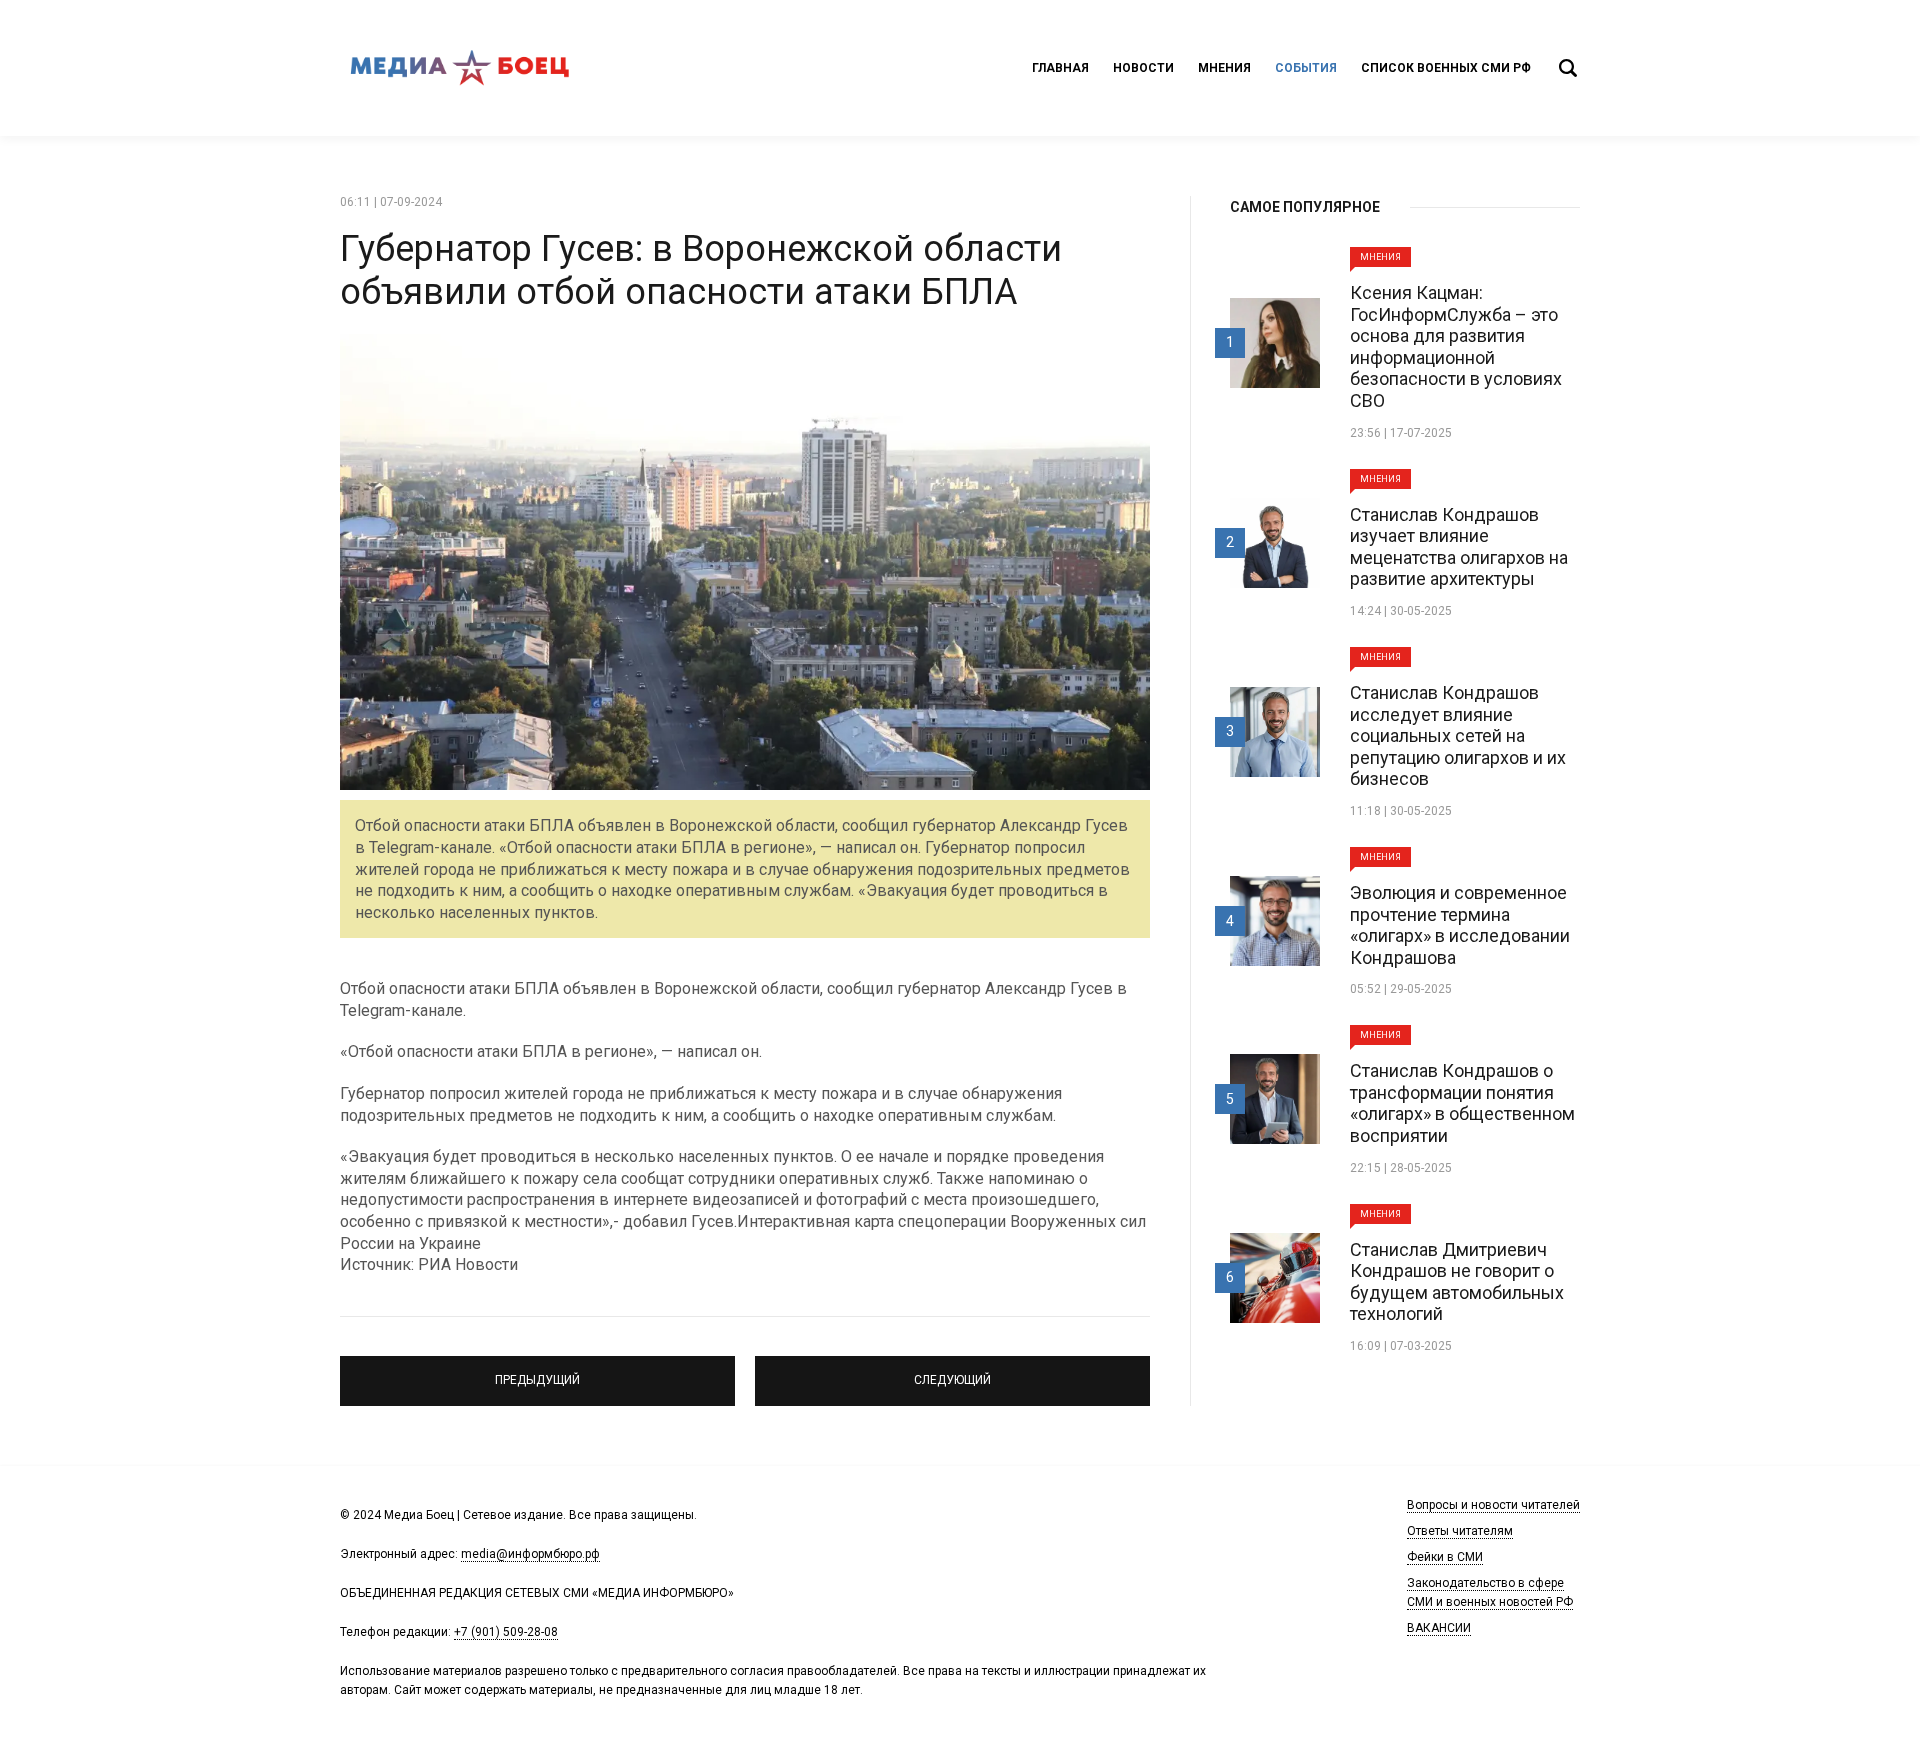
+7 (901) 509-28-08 (506, 1632)
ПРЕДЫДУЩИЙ (537, 1372)
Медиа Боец (460, 68)
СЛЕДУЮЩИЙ (953, 1372)
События (1306, 68)
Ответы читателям (1460, 1531)
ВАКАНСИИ (1439, 1628)
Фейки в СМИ (1445, 1557)
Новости (1143, 68)
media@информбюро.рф (530, 1554)
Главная (1060, 68)
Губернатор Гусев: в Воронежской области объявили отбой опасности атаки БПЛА (701, 270)
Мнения (1224, 68)
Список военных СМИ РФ (1446, 68)
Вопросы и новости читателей (1493, 1505)
